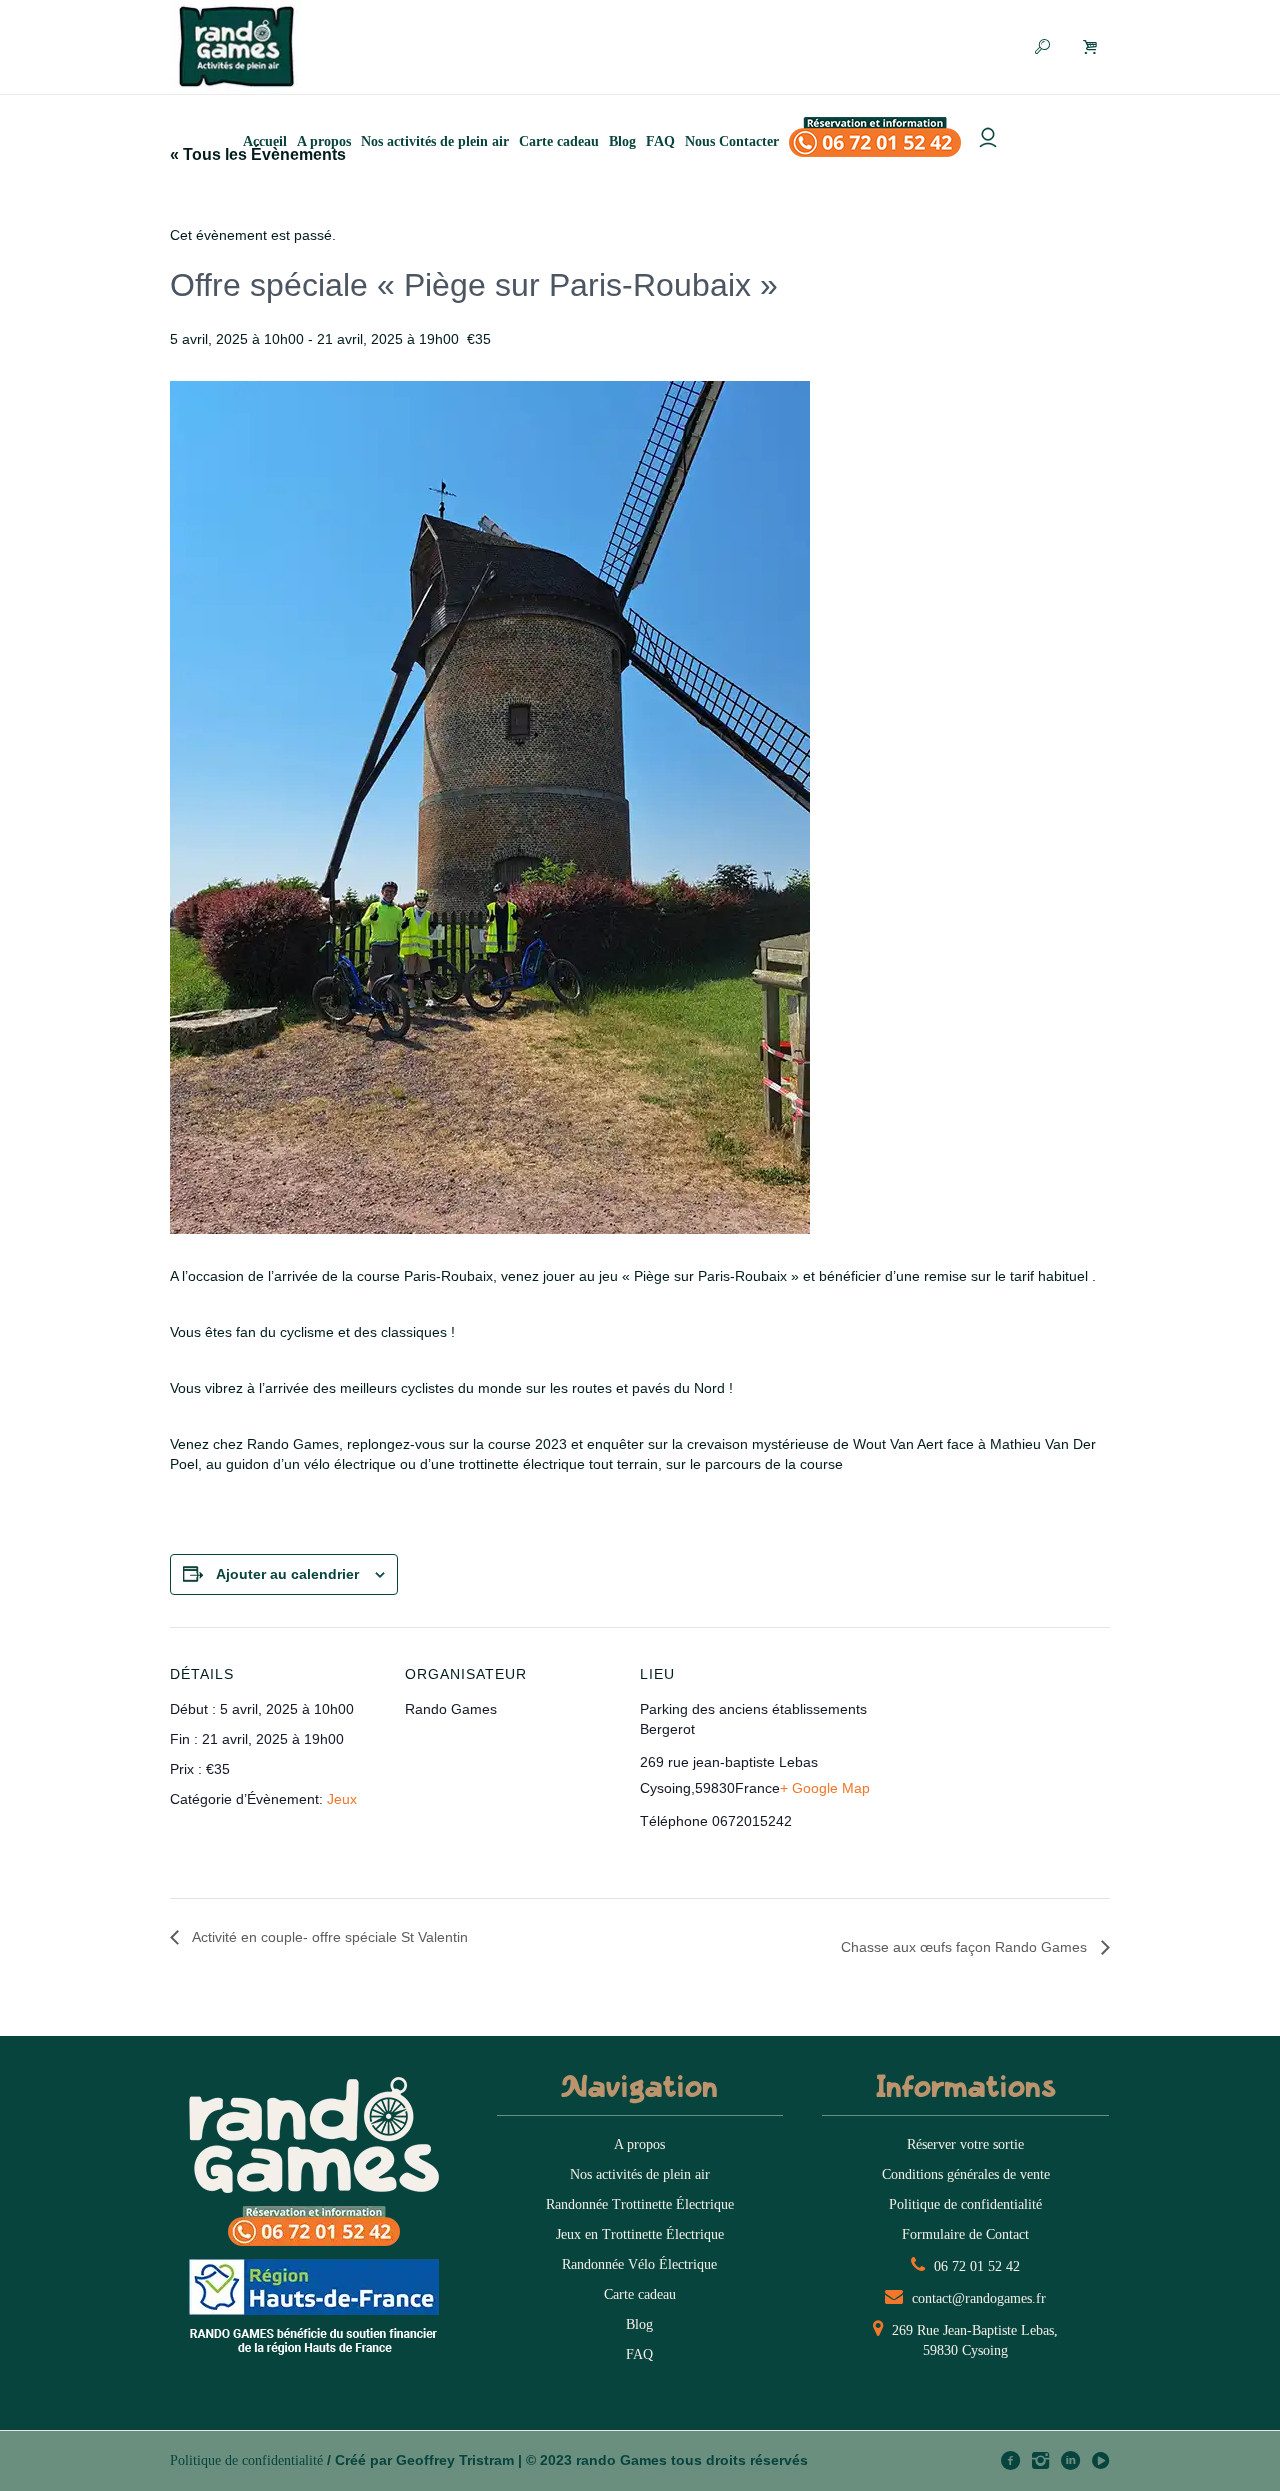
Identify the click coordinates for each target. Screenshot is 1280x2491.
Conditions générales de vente (966, 2174)
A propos (639, 2144)
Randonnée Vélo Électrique (639, 2264)
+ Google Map (825, 1788)
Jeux (342, 1799)
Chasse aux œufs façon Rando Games (966, 1947)
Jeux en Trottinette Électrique (640, 2234)
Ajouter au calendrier (287, 1574)
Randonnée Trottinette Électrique (640, 2204)
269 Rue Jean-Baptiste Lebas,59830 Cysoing (973, 2340)
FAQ (639, 2354)
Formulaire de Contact (965, 2234)
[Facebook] (1010, 2460)
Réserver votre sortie (965, 2144)
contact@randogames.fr (977, 2298)
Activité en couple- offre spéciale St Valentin (328, 1937)
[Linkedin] (1070, 2460)
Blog (639, 2324)
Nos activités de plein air (640, 2174)
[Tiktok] (1100, 2460)
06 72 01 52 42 (975, 2266)
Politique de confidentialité (965, 2204)
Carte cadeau (640, 2294)
